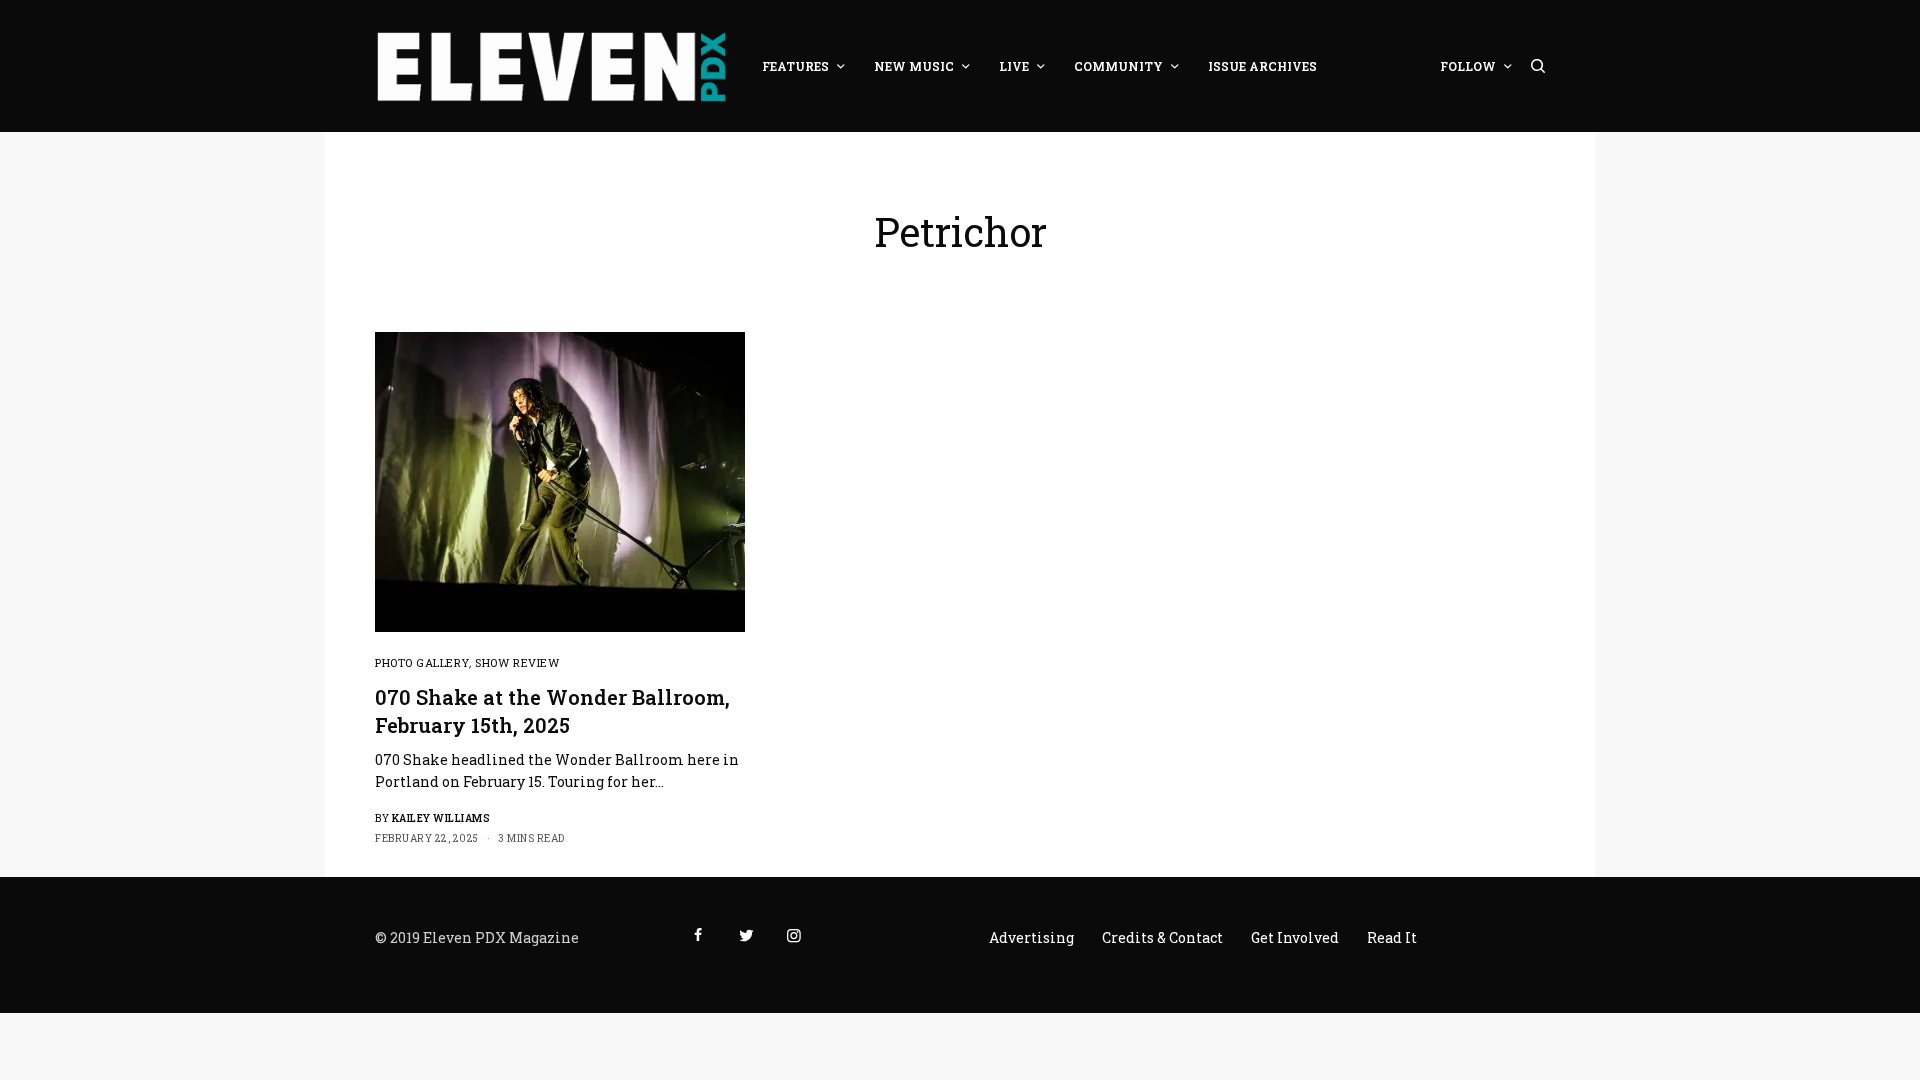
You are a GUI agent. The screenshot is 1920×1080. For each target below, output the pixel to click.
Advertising (1031, 937)
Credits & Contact (1162, 937)
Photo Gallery (422, 662)
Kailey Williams (441, 818)
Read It (1392, 937)
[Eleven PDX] (551, 66)
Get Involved (1295, 937)
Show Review (517, 662)
